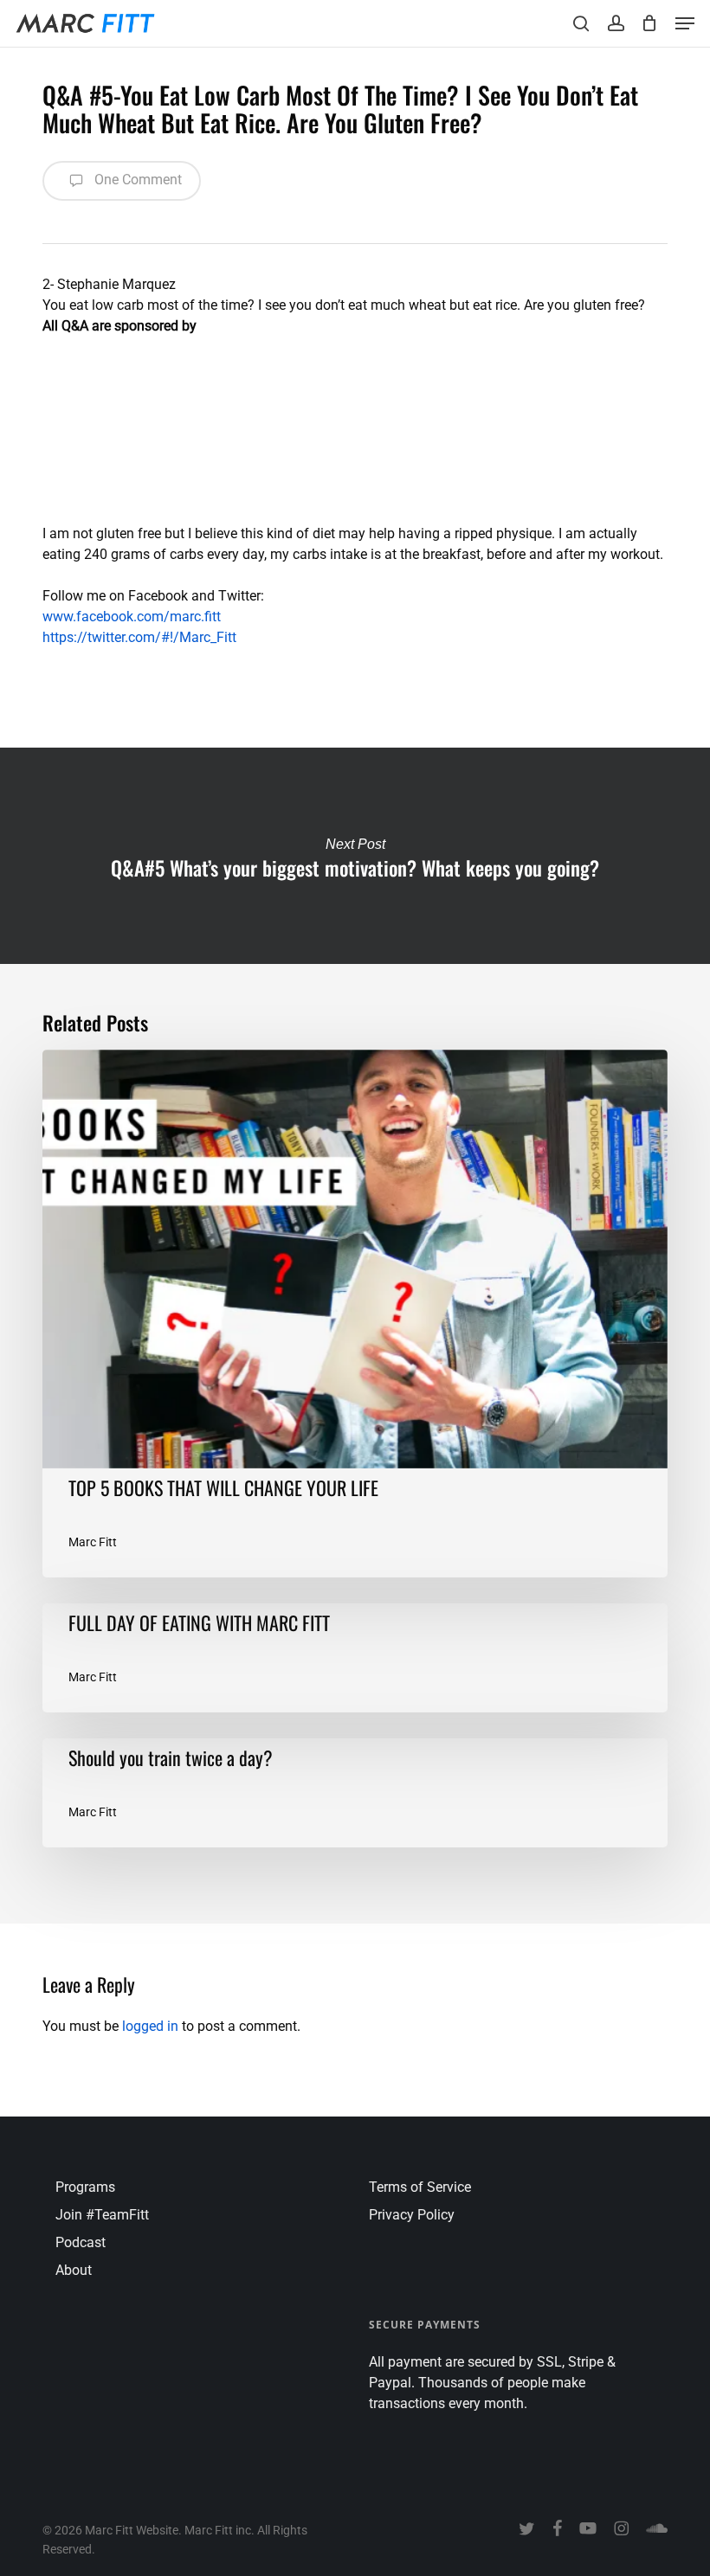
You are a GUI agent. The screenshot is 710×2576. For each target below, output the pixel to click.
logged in (150, 2026)
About (74, 2270)
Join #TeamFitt (102, 2215)
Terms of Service (420, 2187)
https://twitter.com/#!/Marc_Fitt (139, 637)
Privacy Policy (412, 2215)
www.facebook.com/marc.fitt (132, 617)
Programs (85, 2187)
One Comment (136, 180)
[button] (685, 23)
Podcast (81, 2242)
